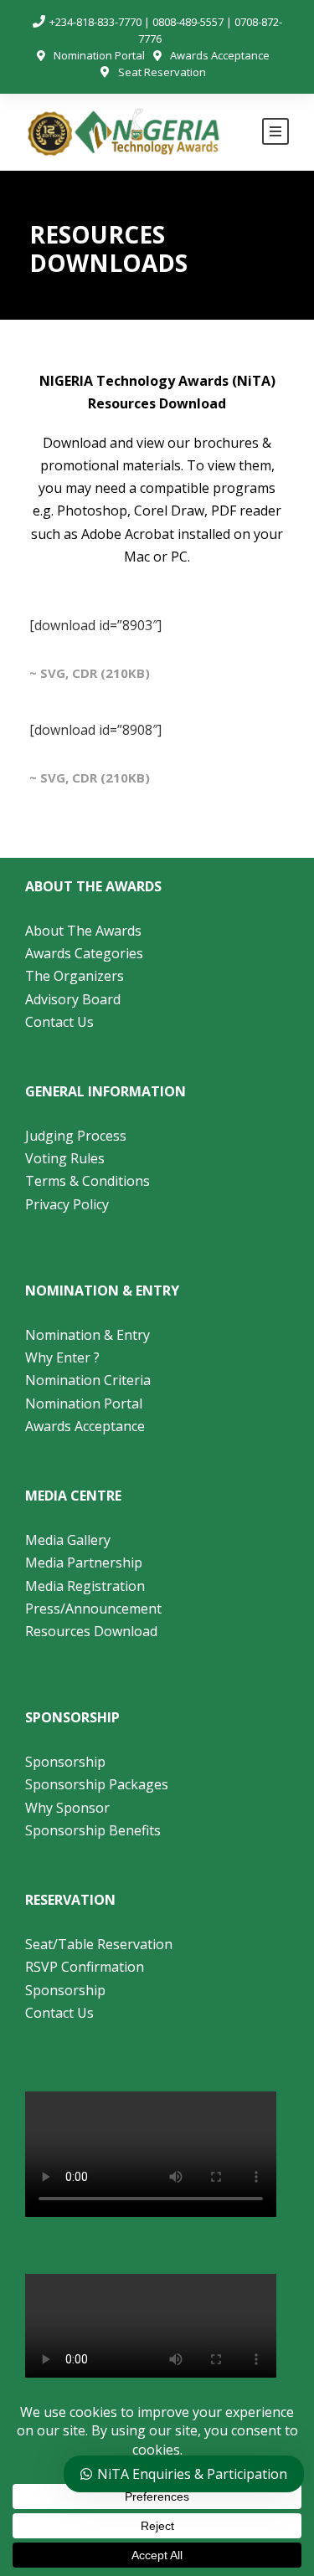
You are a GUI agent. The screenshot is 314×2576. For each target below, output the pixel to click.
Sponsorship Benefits (93, 1830)
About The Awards (83, 931)
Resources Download (91, 1631)
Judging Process (76, 1136)
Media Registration (85, 1586)
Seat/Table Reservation (99, 1944)
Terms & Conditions (88, 1181)
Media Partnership (84, 1563)
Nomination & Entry (88, 1335)
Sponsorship (65, 1762)
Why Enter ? (62, 1357)
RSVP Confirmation (85, 1967)
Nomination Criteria (88, 1380)
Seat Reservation (162, 72)
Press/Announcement (95, 1609)
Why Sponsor (67, 1808)
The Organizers (75, 976)
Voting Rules (65, 1158)
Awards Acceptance (220, 55)
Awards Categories (84, 953)
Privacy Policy (67, 1204)
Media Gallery (68, 1540)
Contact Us (59, 1022)
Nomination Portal (99, 55)
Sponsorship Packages (97, 1784)
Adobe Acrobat (128, 534)
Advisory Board (73, 999)
